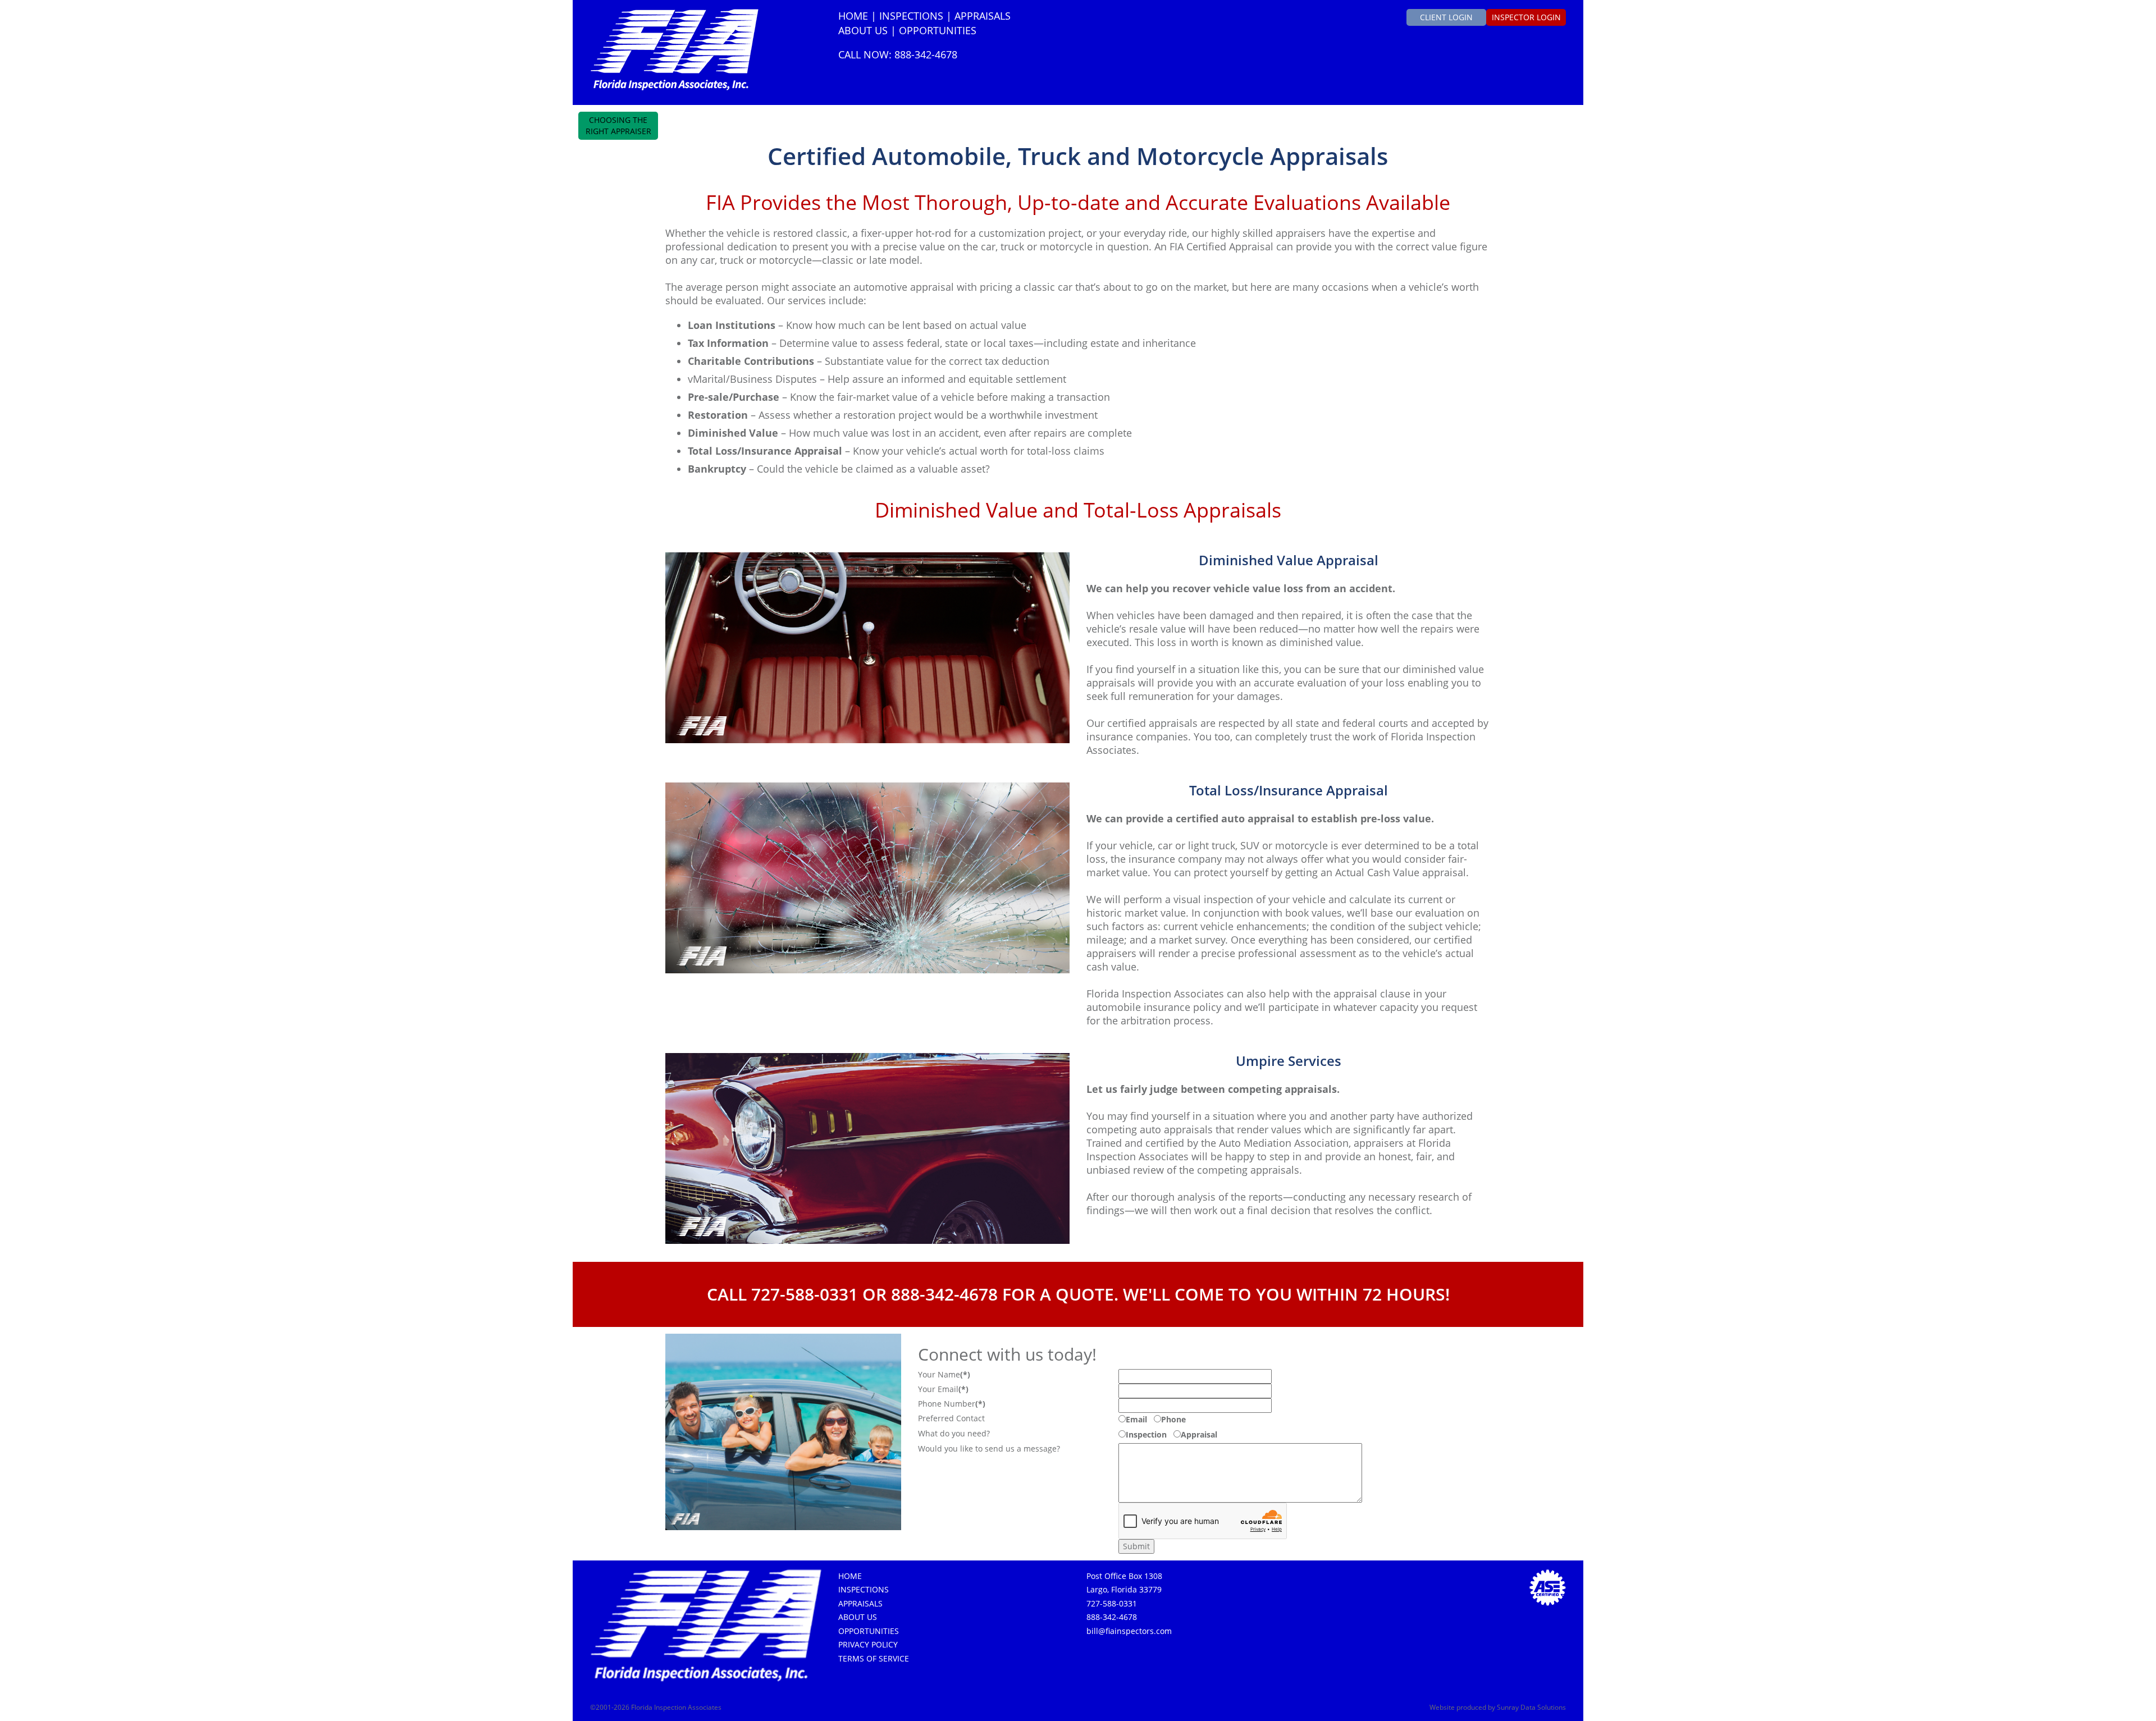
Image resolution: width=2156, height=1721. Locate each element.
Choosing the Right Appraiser (618, 125)
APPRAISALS (983, 16)
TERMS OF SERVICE (874, 1658)
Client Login (1446, 17)
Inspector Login (1526, 17)
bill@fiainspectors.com (1129, 1631)
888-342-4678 (1112, 1617)
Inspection (1146, 1434)
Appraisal (1199, 1434)
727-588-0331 (1112, 1603)
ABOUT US (863, 30)
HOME (853, 16)
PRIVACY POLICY (868, 1644)
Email (1136, 1419)
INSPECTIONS (911, 16)
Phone (1173, 1419)
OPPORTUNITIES (938, 30)
